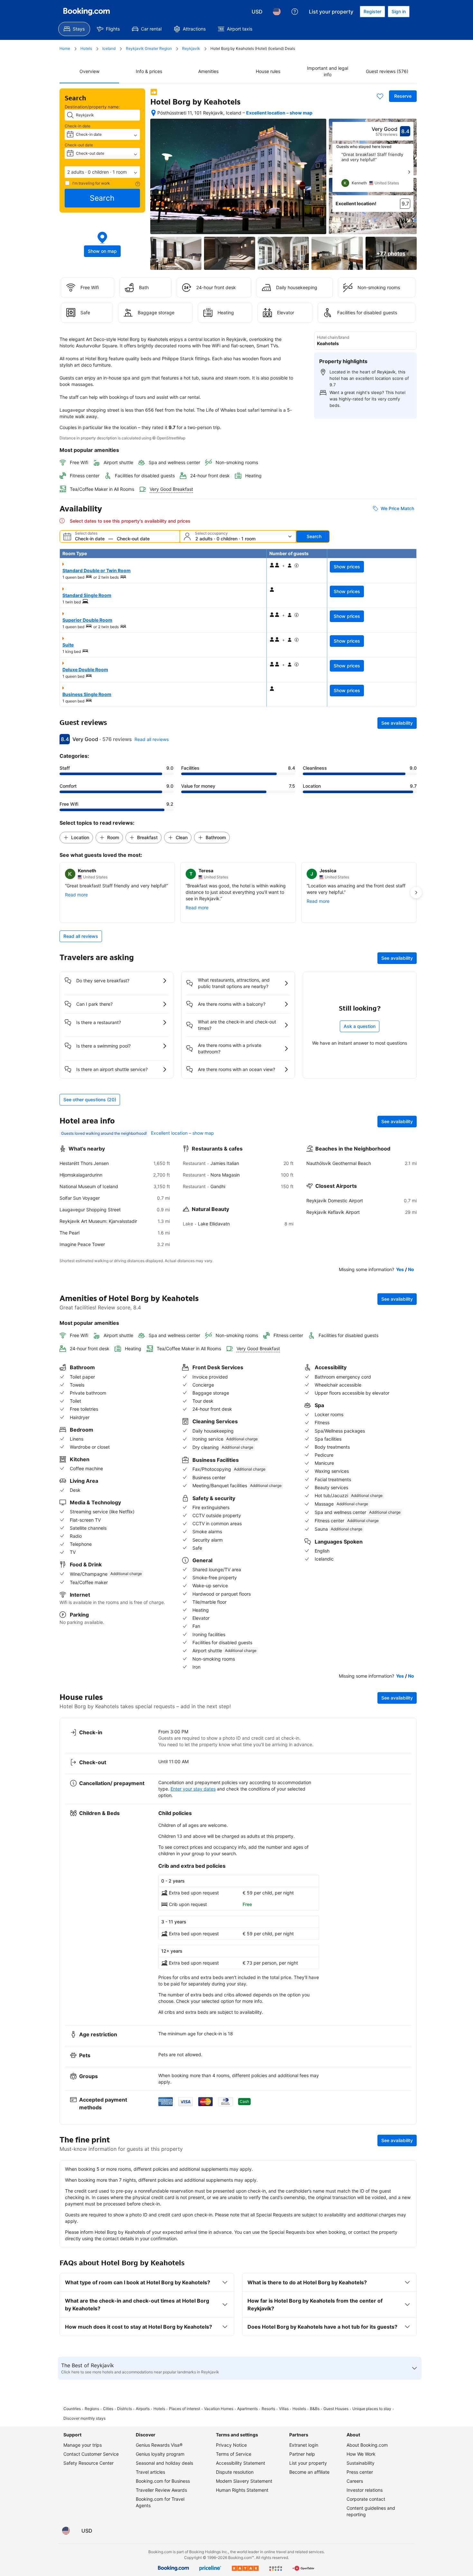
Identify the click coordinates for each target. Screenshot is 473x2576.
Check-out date (79, 145)
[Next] (409, 172)
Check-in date (78, 126)
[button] (102, 172)
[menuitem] (74, 29)
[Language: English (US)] (277, 12)
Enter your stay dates (193, 1789)
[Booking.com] (87, 12)
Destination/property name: (92, 107)
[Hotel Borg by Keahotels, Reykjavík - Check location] (153, 113)
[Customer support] (295, 12)
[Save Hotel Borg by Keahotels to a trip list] (380, 96)
